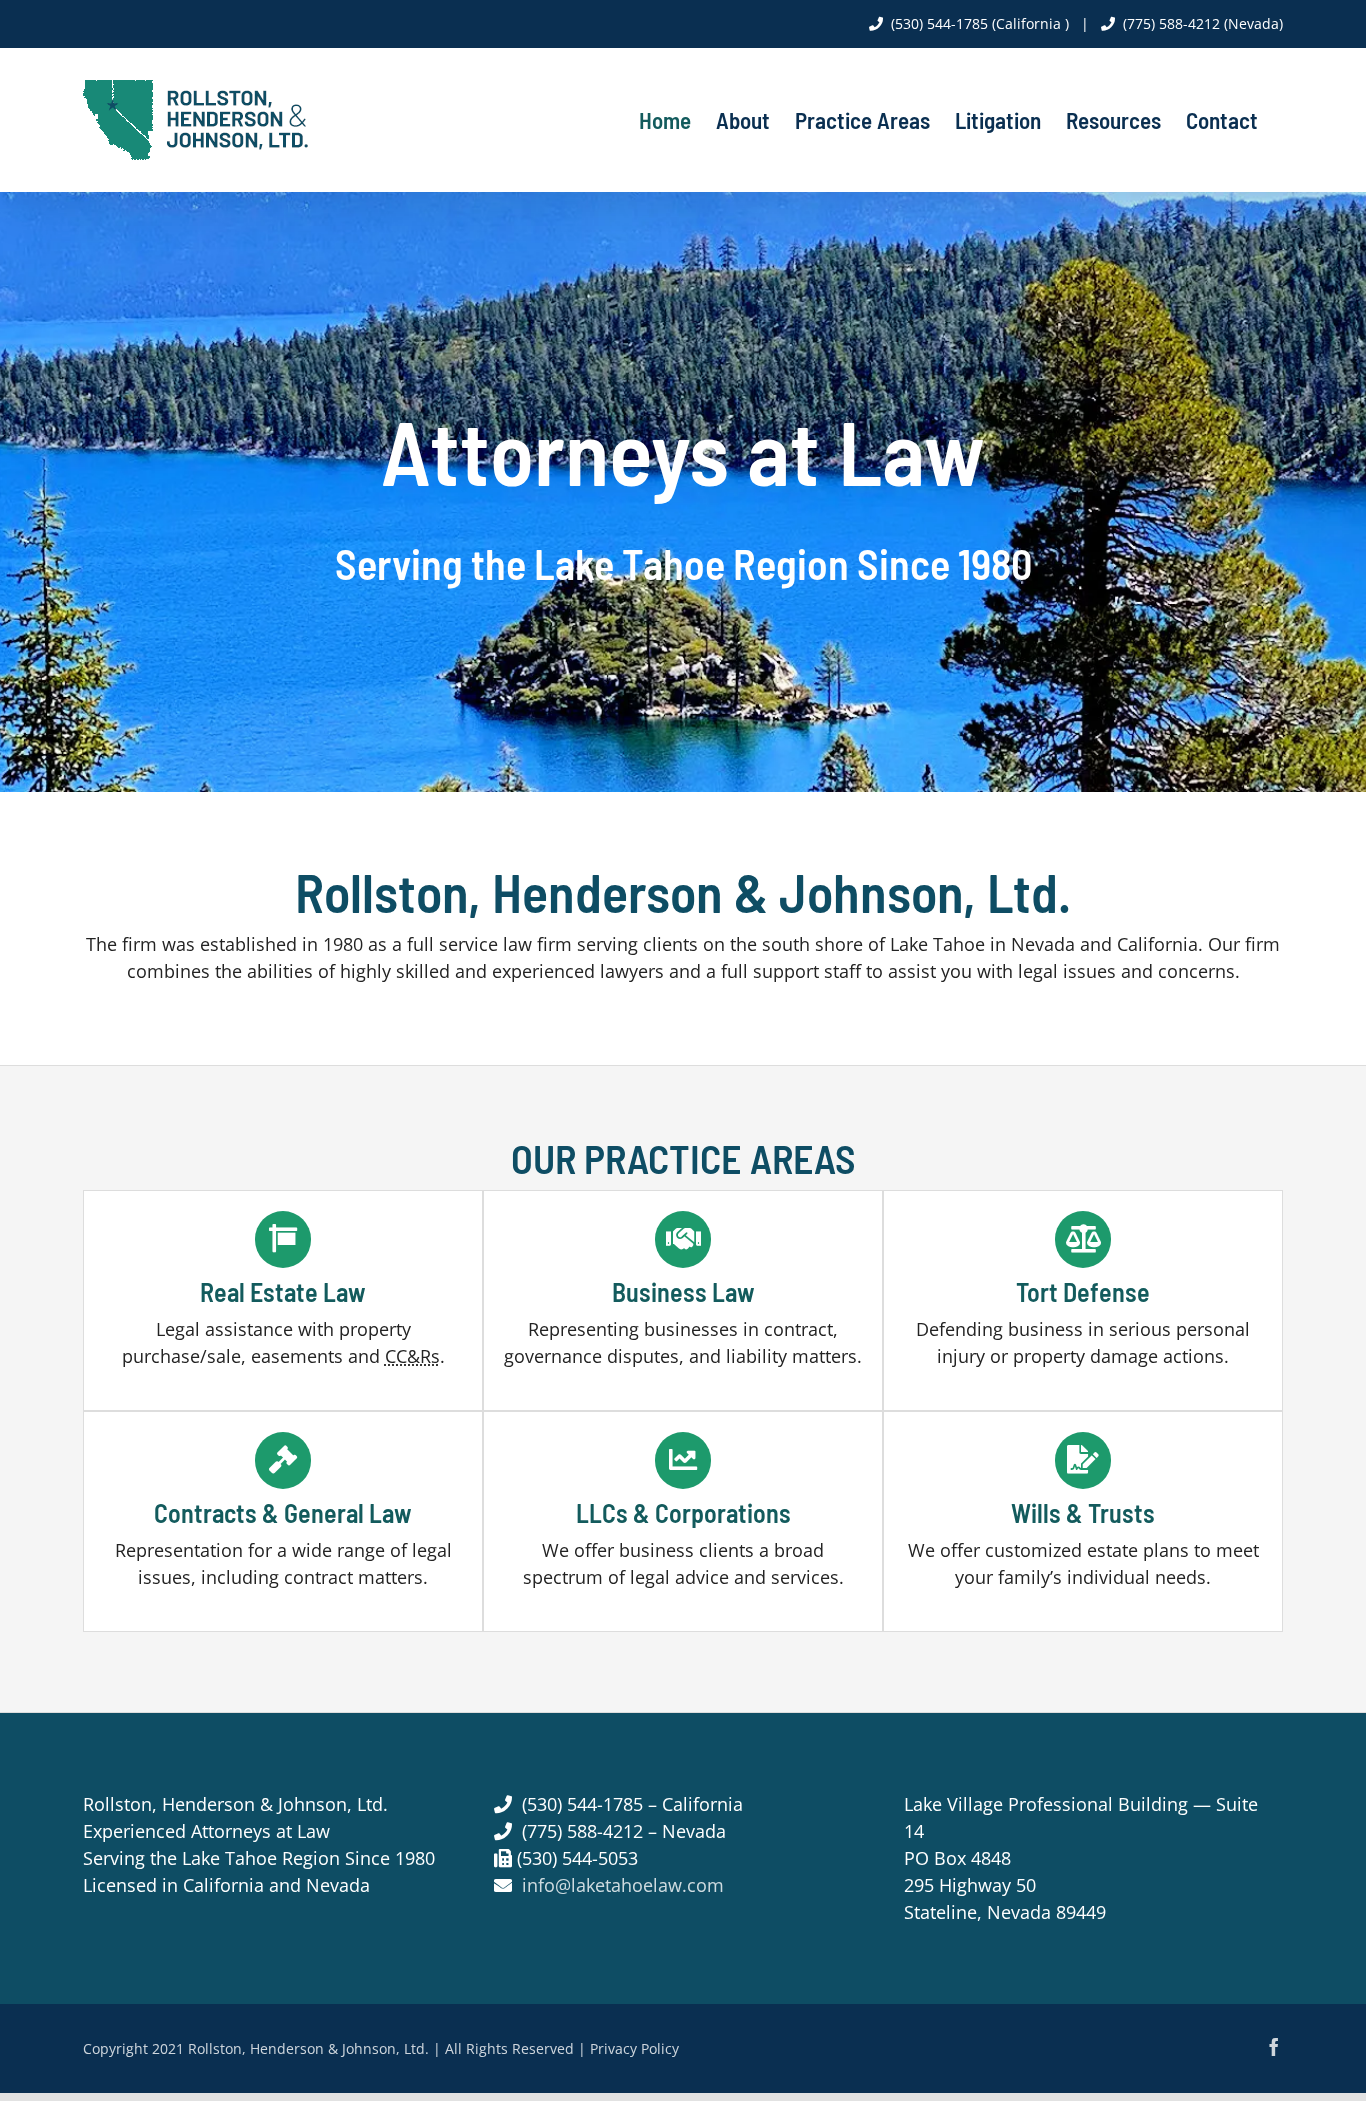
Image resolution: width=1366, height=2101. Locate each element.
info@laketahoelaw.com (623, 1885)
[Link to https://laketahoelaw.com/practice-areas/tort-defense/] (1083, 1239)
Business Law (683, 1291)
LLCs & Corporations (683, 1512)
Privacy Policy (634, 2048)
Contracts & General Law (283, 1512)
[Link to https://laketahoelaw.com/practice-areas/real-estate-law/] (283, 1239)
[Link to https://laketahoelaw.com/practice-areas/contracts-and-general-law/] (283, 1460)
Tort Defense (1083, 1291)
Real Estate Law (283, 1291)
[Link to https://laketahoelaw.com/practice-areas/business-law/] (683, 1239)
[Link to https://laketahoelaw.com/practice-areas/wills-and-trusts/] (1083, 1460)
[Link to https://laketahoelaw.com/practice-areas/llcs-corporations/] (683, 1460)
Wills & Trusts (1083, 1512)
